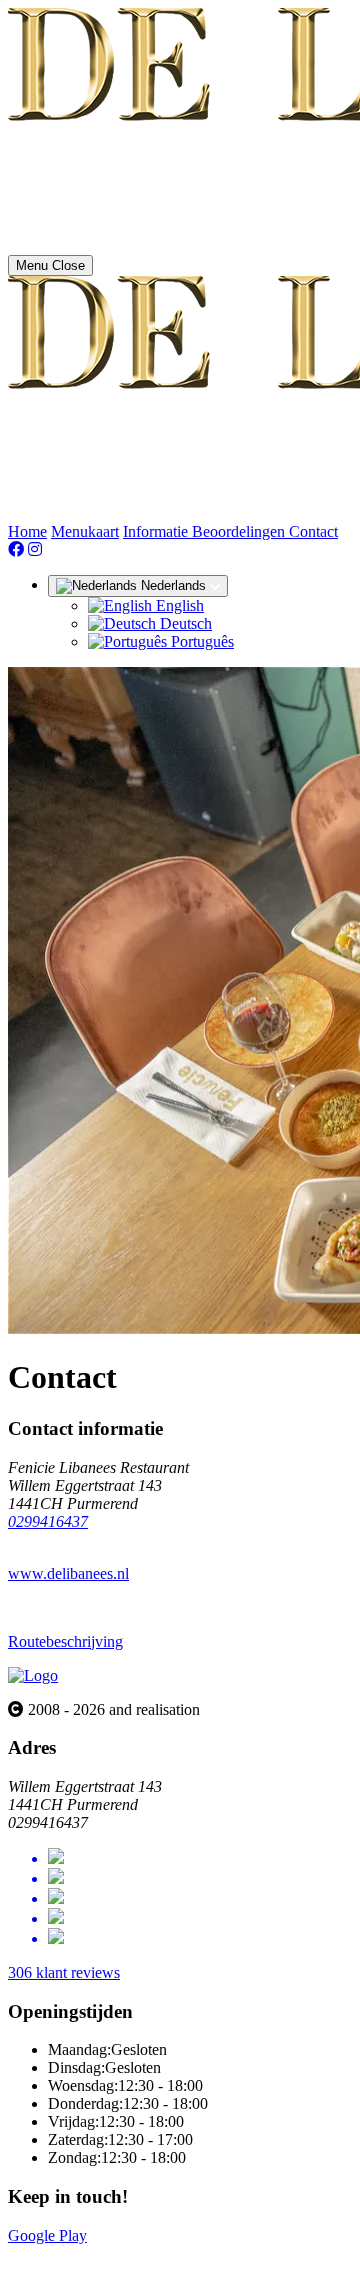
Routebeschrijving (65, 1641)
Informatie (157, 531)
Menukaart (85, 531)
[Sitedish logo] (33, 1675)
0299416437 (48, 1521)
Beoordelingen (240, 531)
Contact (313, 531)
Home (27, 531)
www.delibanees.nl (68, 1573)
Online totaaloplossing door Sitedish (122, 2253)
